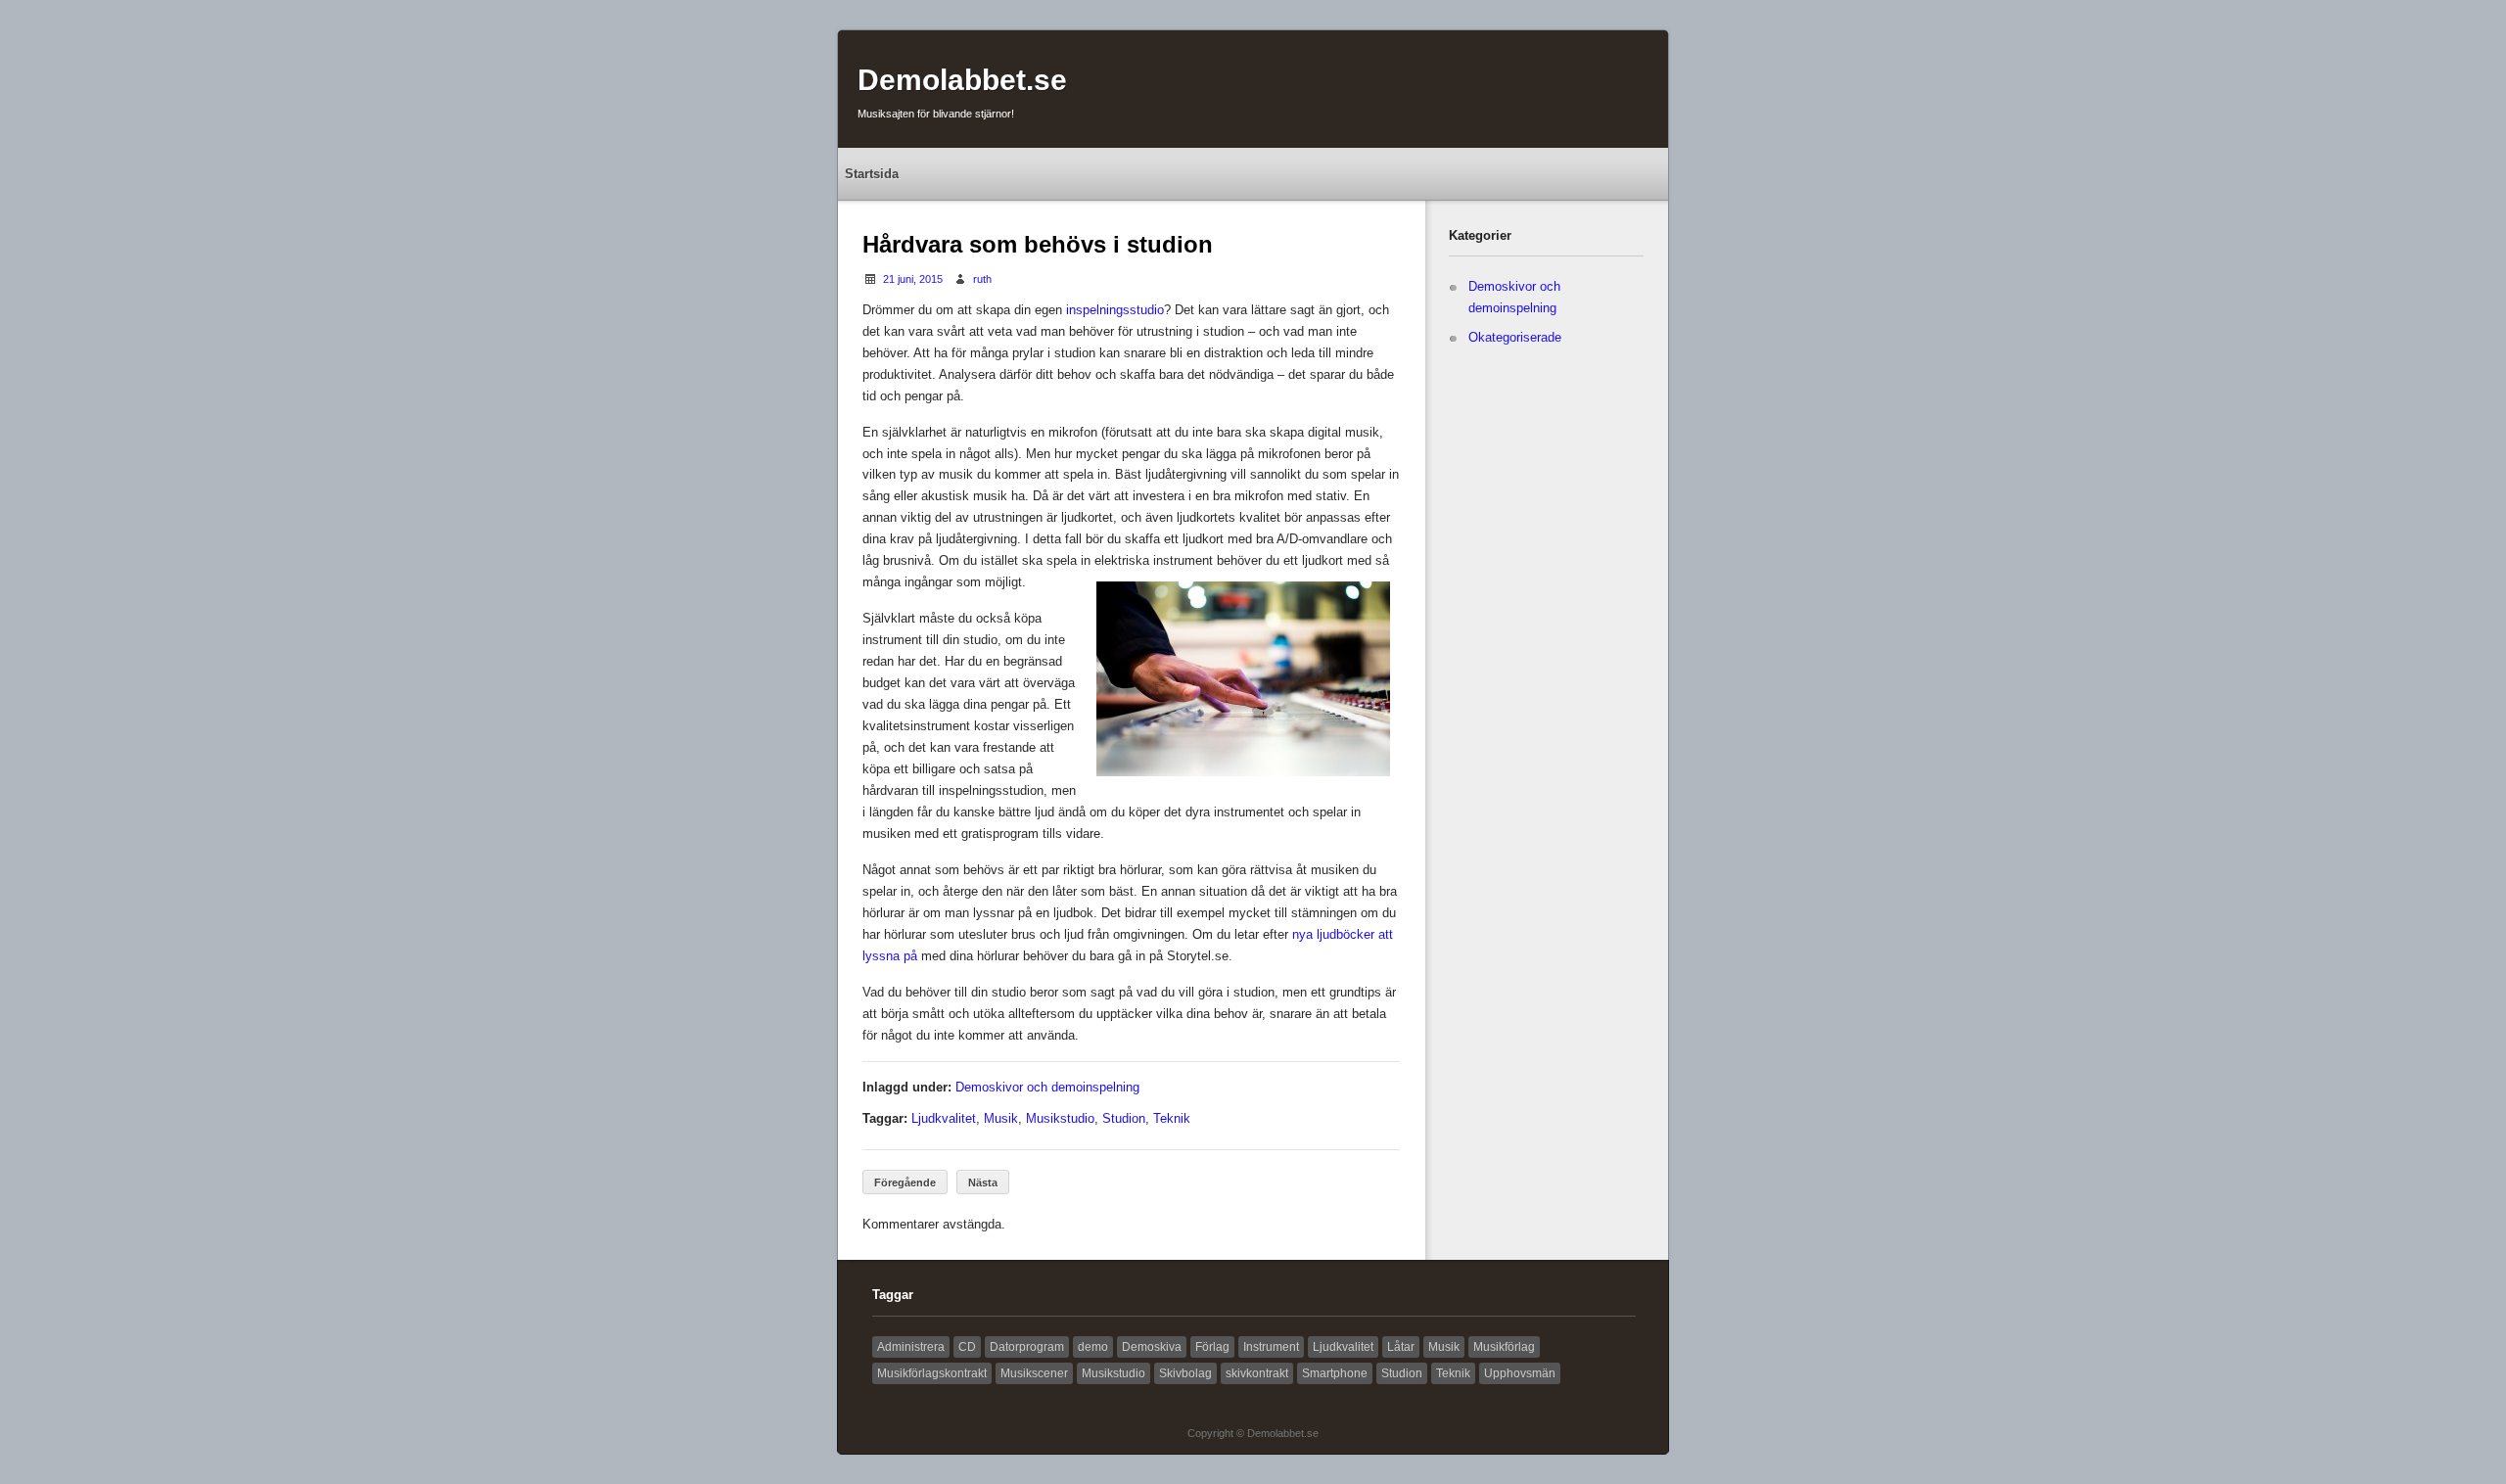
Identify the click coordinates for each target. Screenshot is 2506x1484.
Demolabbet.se (962, 80)
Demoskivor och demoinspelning (1047, 1087)
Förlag (1212, 1347)
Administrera (911, 1347)
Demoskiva (1152, 1347)
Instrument (1271, 1347)
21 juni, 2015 (913, 279)
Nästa (983, 1183)
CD (967, 1347)
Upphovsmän (1520, 1373)
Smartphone (1335, 1373)
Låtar (1401, 1347)
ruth (982, 279)
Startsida (872, 174)
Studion (1124, 1118)
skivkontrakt (1257, 1373)
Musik (1001, 1118)
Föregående (905, 1183)
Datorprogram (1027, 1347)
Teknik (1172, 1118)
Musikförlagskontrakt (932, 1373)
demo (1093, 1347)
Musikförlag (1504, 1347)
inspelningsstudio (1115, 310)
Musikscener (1034, 1373)
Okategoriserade (1515, 337)
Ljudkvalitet (944, 1118)
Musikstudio (1060, 1118)
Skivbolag (1185, 1373)
